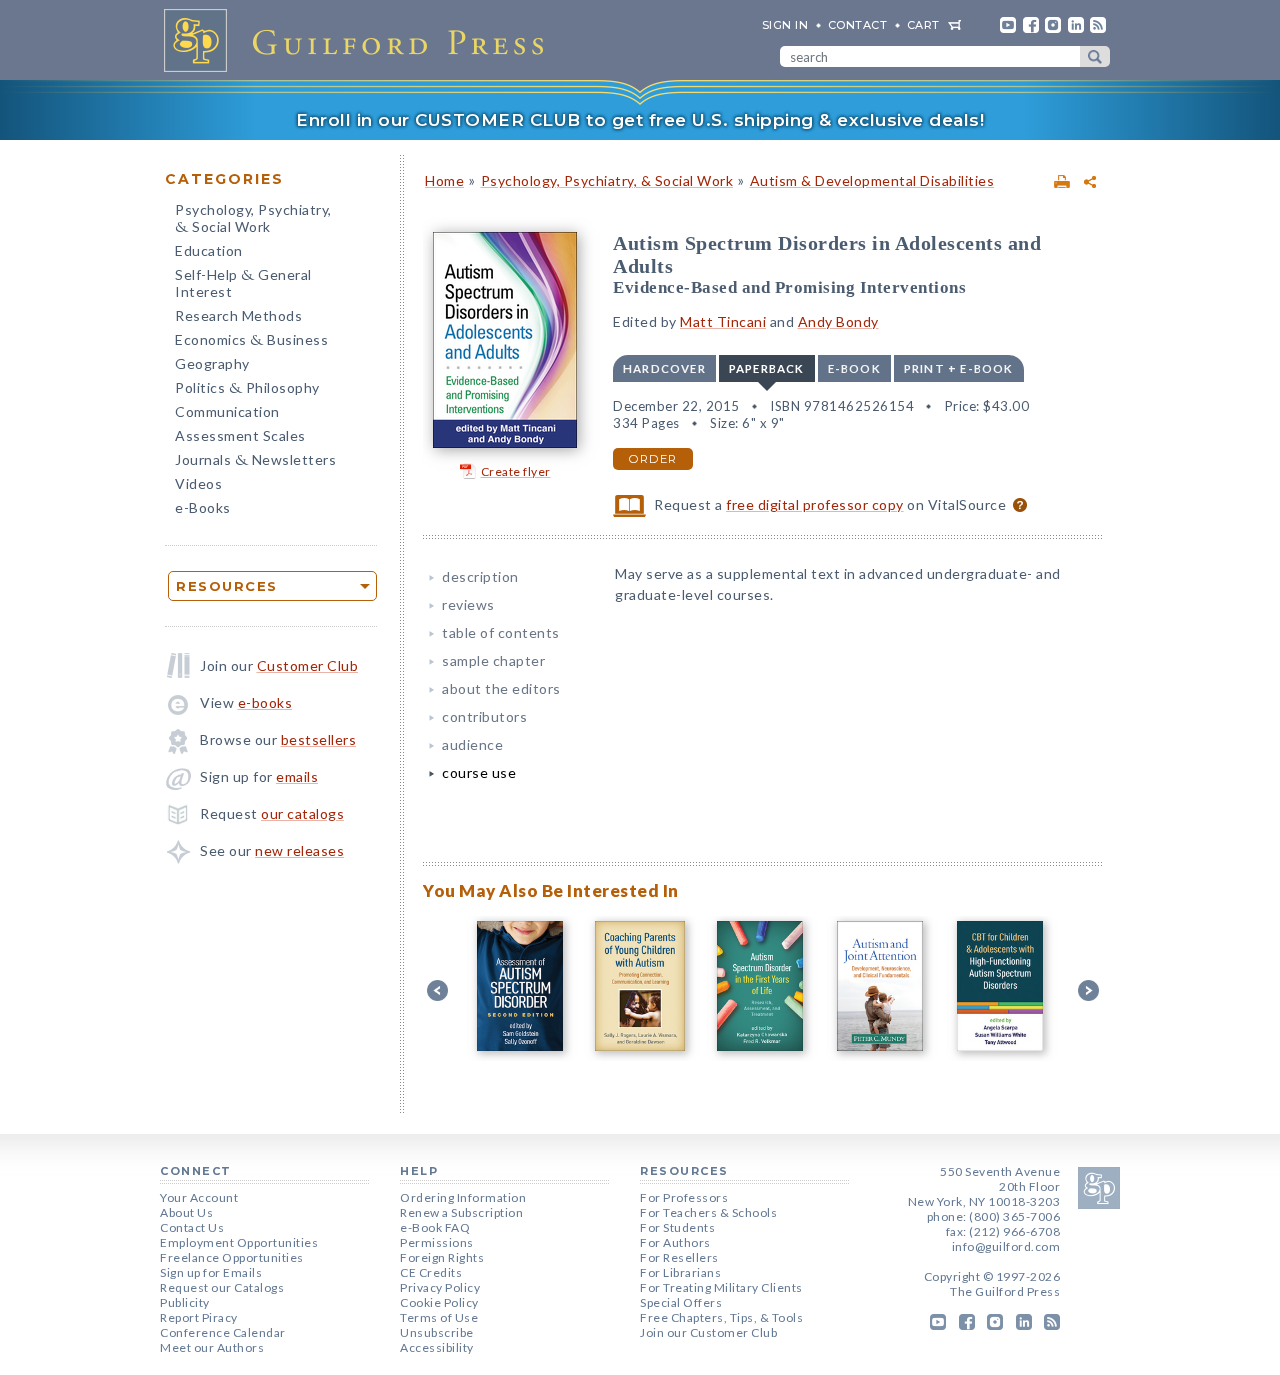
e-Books (203, 507)
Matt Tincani (723, 321)
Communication (227, 411)
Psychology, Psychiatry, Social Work (253, 220)
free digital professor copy (815, 504)
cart (923, 25)
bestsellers (319, 739)
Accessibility (437, 1347)
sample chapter (493, 660)
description (480, 576)
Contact (858, 25)
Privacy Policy (440, 1287)
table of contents (501, 632)
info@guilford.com (1006, 1246)
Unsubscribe (437, 1332)
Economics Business (251, 341)
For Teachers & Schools (708, 1212)
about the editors (501, 688)
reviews (468, 604)
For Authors (675, 1242)
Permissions (437, 1242)
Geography (212, 363)
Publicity (185, 1302)
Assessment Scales (240, 435)
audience (472, 744)
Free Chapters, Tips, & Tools (721, 1317)
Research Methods (238, 315)
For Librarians (680, 1272)
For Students (677, 1227)
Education (209, 250)
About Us (186, 1212)
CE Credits (431, 1272)
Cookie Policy (439, 1302)
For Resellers (679, 1257)
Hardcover (664, 368)
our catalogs (302, 813)
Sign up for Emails (211, 1272)
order (653, 459)
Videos (198, 483)
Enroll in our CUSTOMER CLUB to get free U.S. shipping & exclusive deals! (640, 120)
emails (297, 776)
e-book (854, 368)
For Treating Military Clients (721, 1287)
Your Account (199, 1197)
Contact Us (192, 1227)
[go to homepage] (360, 40)
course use (479, 772)
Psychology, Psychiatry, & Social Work (607, 180)
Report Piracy (199, 1317)
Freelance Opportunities (232, 1257)
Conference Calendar (223, 1332)
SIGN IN (785, 25)
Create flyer (516, 471)
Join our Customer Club (708, 1332)
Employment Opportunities (239, 1242)
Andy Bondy (838, 321)
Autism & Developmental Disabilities (872, 180)
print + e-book (959, 368)
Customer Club (308, 665)
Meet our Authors (212, 1347)
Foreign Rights (442, 1257)
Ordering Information (463, 1197)
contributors (484, 716)
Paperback (767, 368)
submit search (1095, 56)
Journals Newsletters (255, 461)
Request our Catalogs (222, 1287)
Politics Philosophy (247, 389)
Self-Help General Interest (243, 283)
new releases (299, 850)
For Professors (684, 1197)
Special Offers (681, 1302)
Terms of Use (439, 1317)
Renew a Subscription (461, 1212)
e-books (265, 702)
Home (444, 180)
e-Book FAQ (435, 1227)
